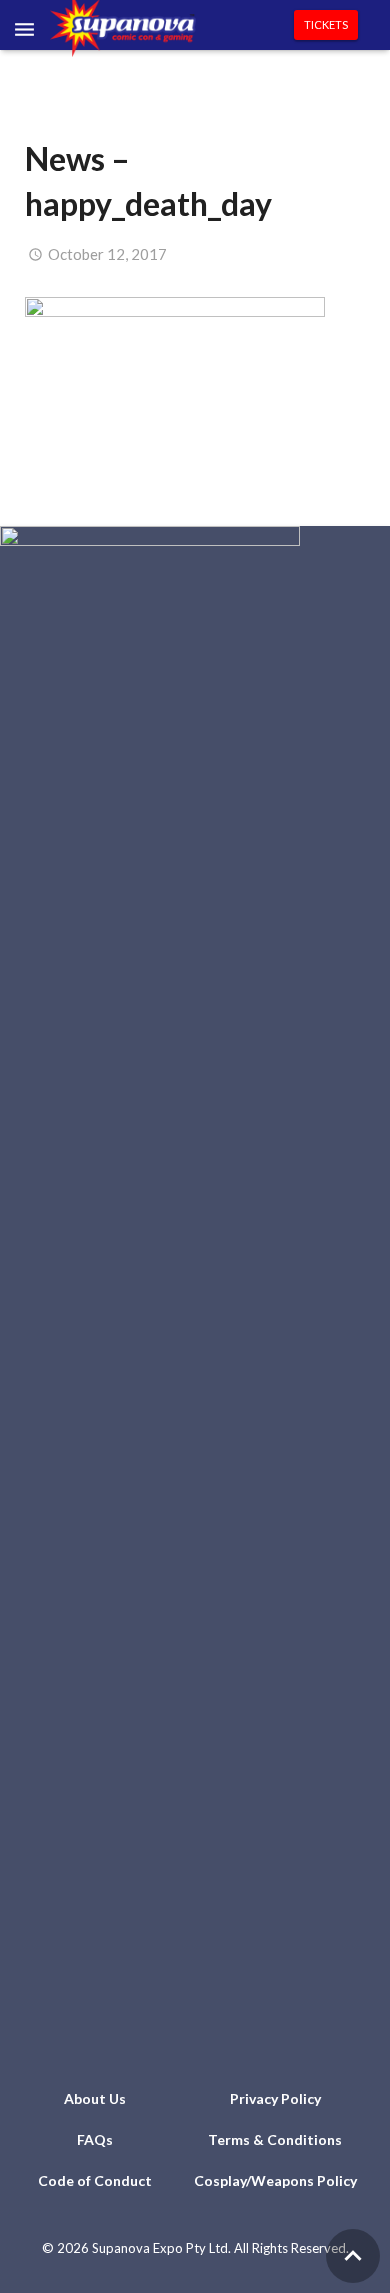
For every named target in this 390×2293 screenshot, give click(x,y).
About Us (95, 2098)
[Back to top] (353, 2256)
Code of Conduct (95, 2180)
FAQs (95, 2139)
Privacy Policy (275, 2098)
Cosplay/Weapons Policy (275, 2180)
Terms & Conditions (275, 2139)
